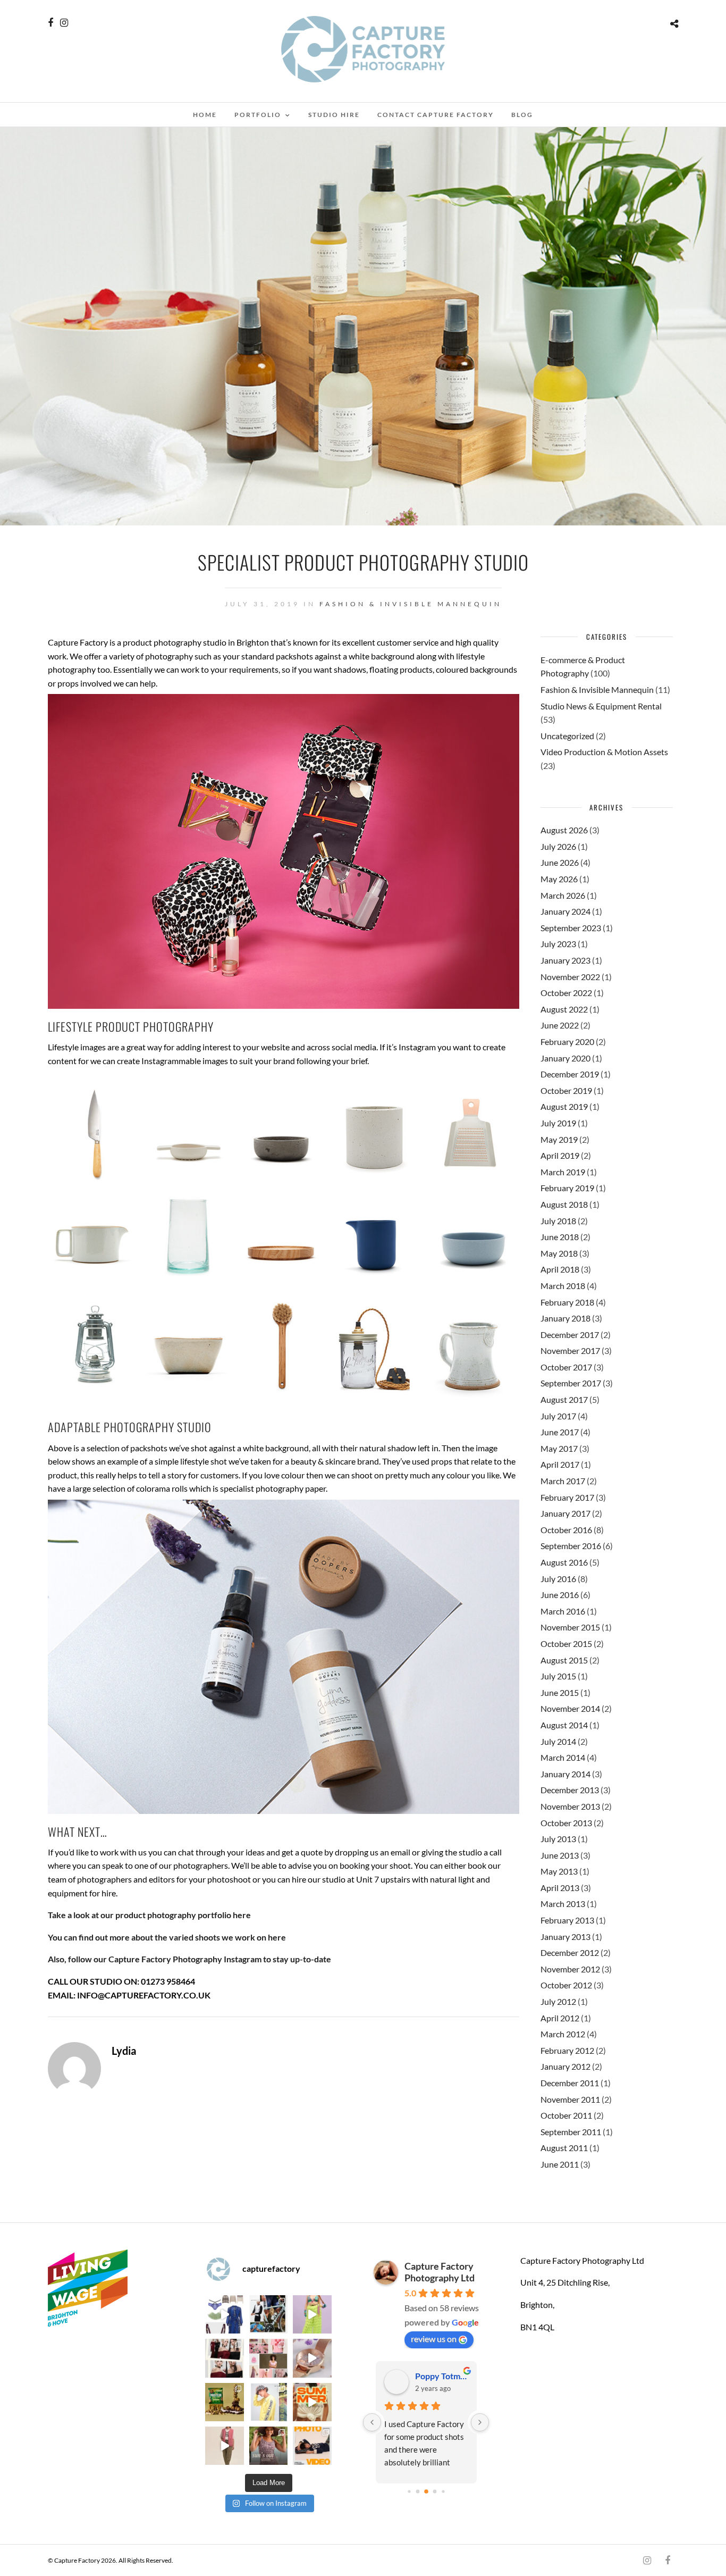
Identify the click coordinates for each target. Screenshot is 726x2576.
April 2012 (560, 2018)
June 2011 (560, 2164)
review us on (434, 2339)
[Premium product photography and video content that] (268, 2446)
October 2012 (566, 1985)
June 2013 (560, 1855)
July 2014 (558, 1741)
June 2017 (560, 1432)
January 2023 (565, 960)
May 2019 (559, 1139)
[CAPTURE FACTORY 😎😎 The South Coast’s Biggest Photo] (268, 2358)
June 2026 (560, 862)
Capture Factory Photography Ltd (440, 2272)
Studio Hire (334, 115)
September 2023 (571, 928)
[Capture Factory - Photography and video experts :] (268, 2314)
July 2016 (558, 1579)
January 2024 (565, 911)
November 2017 (570, 1350)
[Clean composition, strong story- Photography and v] (312, 2446)
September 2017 (571, 1383)
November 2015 (570, 1627)
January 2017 (565, 1513)
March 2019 (563, 1172)
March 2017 (563, 1481)
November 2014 (570, 1708)
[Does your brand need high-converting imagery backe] (224, 2314)
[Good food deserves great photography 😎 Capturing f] (224, 2402)
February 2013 (567, 1920)
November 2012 (570, 1969)
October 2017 (566, 1367)
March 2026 (563, 895)
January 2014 (565, 1774)
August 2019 (564, 1106)
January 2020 (565, 1058)
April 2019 (560, 1155)
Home (205, 115)
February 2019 (567, 1188)
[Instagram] (64, 23)
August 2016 (564, 1562)
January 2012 (565, 2066)
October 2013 (566, 1823)
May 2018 (559, 1253)
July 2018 (558, 1221)
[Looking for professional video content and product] (312, 2314)
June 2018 (560, 1237)
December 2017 (570, 1335)
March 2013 (563, 1904)
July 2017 (558, 1416)
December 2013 (570, 1790)
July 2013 (558, 1839)
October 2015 (566, 1644)
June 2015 (560, 1692)
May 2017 (559, 1448)
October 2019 (566, 1090)
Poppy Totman (441, 2376)
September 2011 (571, 2132)
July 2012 (558, 2001)
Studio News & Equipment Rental (601, 706)
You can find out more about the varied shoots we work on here (167, 1937)
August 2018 (564, 1204)
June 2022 (560, 1025)
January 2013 (565, 1937)
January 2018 (565, 1318)
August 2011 (564, 2148)
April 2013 (560, 1888)
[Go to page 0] (409, 2491)
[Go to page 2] (426, 2491)
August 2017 (564, 1399)
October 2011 (566, 2115)
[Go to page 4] (443, 2491)
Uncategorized (567, 736)
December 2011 (570, 2083)
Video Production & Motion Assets (604, 752)
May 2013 (559, 1871)
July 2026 (558, 846)
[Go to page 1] (417, 2491)
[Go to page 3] (434, 2491)
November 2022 (570, 977)
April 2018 (560, 1269)
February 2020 (567, 1042)
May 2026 (559, 879)
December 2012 (570, 1952)
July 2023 (558, 944)
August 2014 (564, 1725)
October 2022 (566, 993)
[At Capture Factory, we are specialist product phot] (224, 2358)
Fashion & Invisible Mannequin (411, 604)
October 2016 (566, 1530)
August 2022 (564, 1009)
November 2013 (570, 1806)
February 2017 (567, 1497)
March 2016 (563, 1611)
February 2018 (567, 1302)
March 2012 (563, 2034)
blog (522, 115)
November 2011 (570, 2099)
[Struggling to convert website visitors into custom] (312, 2402)
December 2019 (570, 1074)
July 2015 (558, 1676)
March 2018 (563, 1286)
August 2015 (564, 1660)
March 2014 (563, 1757)
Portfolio (258, 115)
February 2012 (567, 2050)
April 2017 (560, 1464)
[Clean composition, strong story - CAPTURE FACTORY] (224, 2446)
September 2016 (571, 1546)
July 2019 (558, 1123)
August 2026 (564, 830)
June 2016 (560, 1595)
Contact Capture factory (436, 115)
